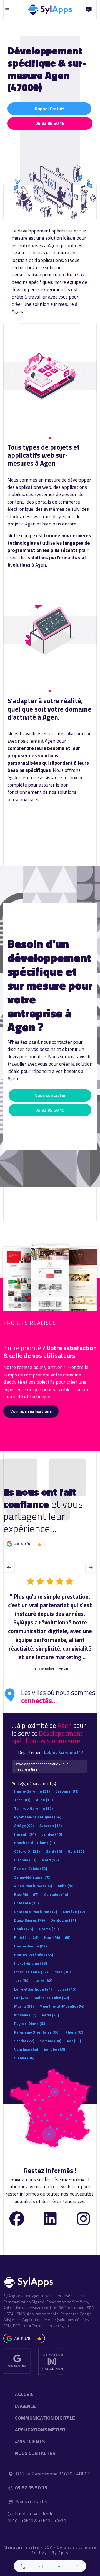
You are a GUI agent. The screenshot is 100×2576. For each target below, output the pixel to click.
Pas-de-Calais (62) (31, 1868)
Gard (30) (54, 1851)
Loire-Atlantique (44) (33, 1989)
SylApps (60, 2552)
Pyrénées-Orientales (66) (37, 2032)
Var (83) (74, 2041)
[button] (23, 2566)
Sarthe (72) (24, 2041)
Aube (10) (66, 1886)
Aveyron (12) (51, 1825)
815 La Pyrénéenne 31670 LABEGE (53, 2474)
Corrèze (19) (74, 1912)
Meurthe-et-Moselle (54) (62, 2006)
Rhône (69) (75, 2032)
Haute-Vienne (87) (30, 1946)
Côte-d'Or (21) (27, 1851)
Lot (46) (21, 1998)
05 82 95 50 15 (50, 123)
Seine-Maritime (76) (32, 1877)
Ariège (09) (24, 1825)
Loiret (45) (67, 1989)
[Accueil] (50, 8)
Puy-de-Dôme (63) (30, 2023)
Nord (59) (50, 1860)
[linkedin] (50, 2218)
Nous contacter (50, 1095)
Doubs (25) (24, 1929)
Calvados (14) (56, 1894)
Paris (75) (50, 2015)
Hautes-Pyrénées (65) (34, 1955)
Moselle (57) (25, 2015)
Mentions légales (22, 2547)
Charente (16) (26, 1903)
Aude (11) (44, 1800)
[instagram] (83, 2218)
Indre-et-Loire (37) (31, 1972)
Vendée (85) (54, 2049)
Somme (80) (51, 2041)
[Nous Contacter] (89, 10)
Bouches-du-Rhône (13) (35, 1843)
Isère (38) (62, 1972)
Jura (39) (22, 1980)
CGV (48, 2547)
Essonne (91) (67, 1791)
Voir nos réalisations (31, 1411)
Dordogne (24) (63, 1920)
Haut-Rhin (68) (57, 1937)
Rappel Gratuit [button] (49, 109)
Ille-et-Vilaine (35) (31, 1963)
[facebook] (17, 2218)
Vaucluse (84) (26, 2049)
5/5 (27, 1544)
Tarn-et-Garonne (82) (33, 1808)
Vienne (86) (24, 2058)
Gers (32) (76, 1851)
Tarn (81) (22, 1800)
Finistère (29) (26, 1937)
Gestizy (39, 2552)
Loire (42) (44, 1980)
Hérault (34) (25, 1834)
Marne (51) (24, 2006)
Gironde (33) (25, 1860)
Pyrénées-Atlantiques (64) (38, 1817)
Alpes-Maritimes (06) (33, 1886)
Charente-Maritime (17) (36, 1912)
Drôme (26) (49, 1929)
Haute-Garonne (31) (32, 1791)
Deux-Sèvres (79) (29, 1920)
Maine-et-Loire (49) (51, 1998)
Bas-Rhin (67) (26, 1894)
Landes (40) (52, 1834)
